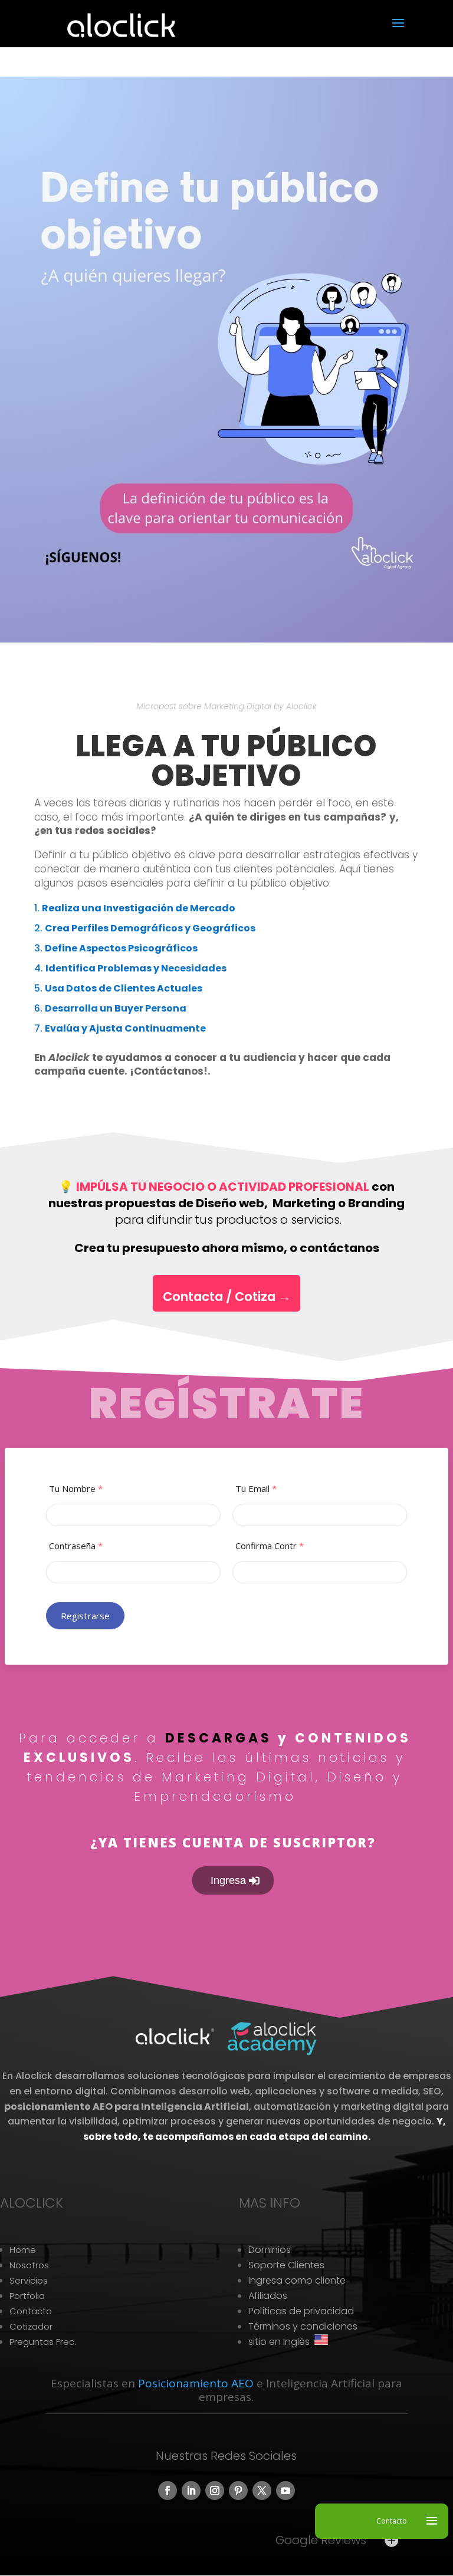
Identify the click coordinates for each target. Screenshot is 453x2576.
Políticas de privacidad (301, 2311)
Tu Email (256, 1489)
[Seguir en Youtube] (285, 2491)
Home (23, 2250)
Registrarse (86, 1616)
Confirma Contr (270, 1546)
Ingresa (228, 1880)
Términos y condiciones (303, 2326)
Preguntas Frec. (43, 2342)
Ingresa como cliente (297, 2280)
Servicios (29, 2280)
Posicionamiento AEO (196, 2383)
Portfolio (27, 2296)
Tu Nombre (76, 1489)
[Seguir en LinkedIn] (191, 2491)
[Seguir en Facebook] (168, 2491)
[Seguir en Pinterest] (238, 2491)
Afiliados (268, 2296)
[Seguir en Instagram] (215, 2491)
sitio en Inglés (281, 2342)
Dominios (270, 2250)
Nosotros (29, 2265)
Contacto (31, 2311)
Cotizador (31, 2326)
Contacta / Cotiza (227, 1297)
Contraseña (76, 1546)
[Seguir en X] (262, 2491)
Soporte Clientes (286, 2265)
